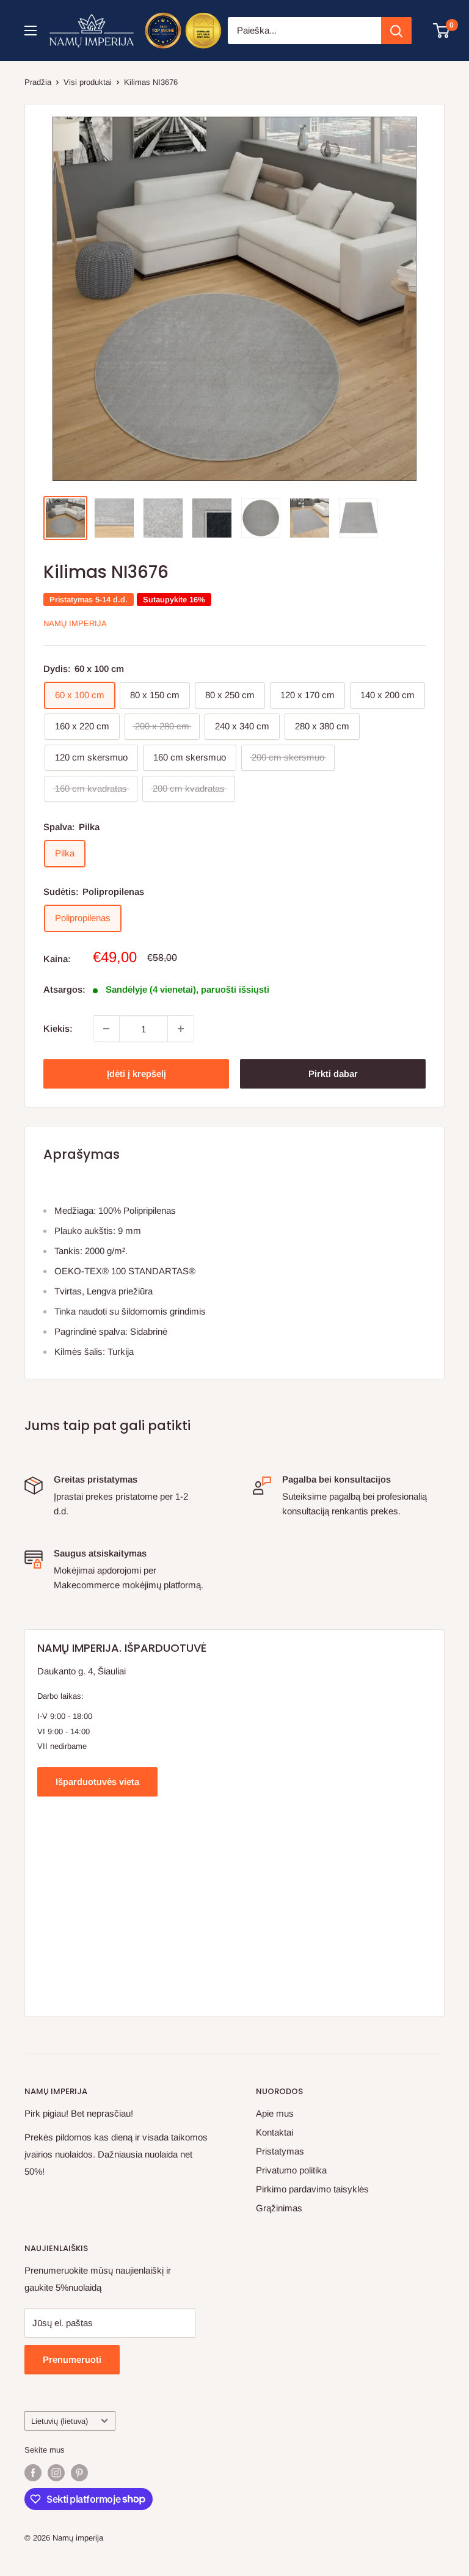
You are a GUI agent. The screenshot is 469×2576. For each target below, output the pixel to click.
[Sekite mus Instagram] (56, 2473)
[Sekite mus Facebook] (33, 2473)
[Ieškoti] (396, 31)
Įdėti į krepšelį (136, 1074)
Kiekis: (58, 1028)
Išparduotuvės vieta (97, 1782)
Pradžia (38, 82)
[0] (442, 31)
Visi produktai (88, 82)
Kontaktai (274, 2132)
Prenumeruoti (72, 2359)
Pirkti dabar (333, 1074)
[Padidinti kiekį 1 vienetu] (181, 1029)
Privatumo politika (291, 2170)
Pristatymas (280, 2151)
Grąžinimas (279, 2208)
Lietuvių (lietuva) (60, 2421)
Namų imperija (75, 623)
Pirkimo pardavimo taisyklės (312, 2189)
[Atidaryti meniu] (31, 31)
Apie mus (275, 2113)
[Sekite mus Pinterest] (79, 2473)
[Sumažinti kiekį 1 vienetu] (106, 1029)
